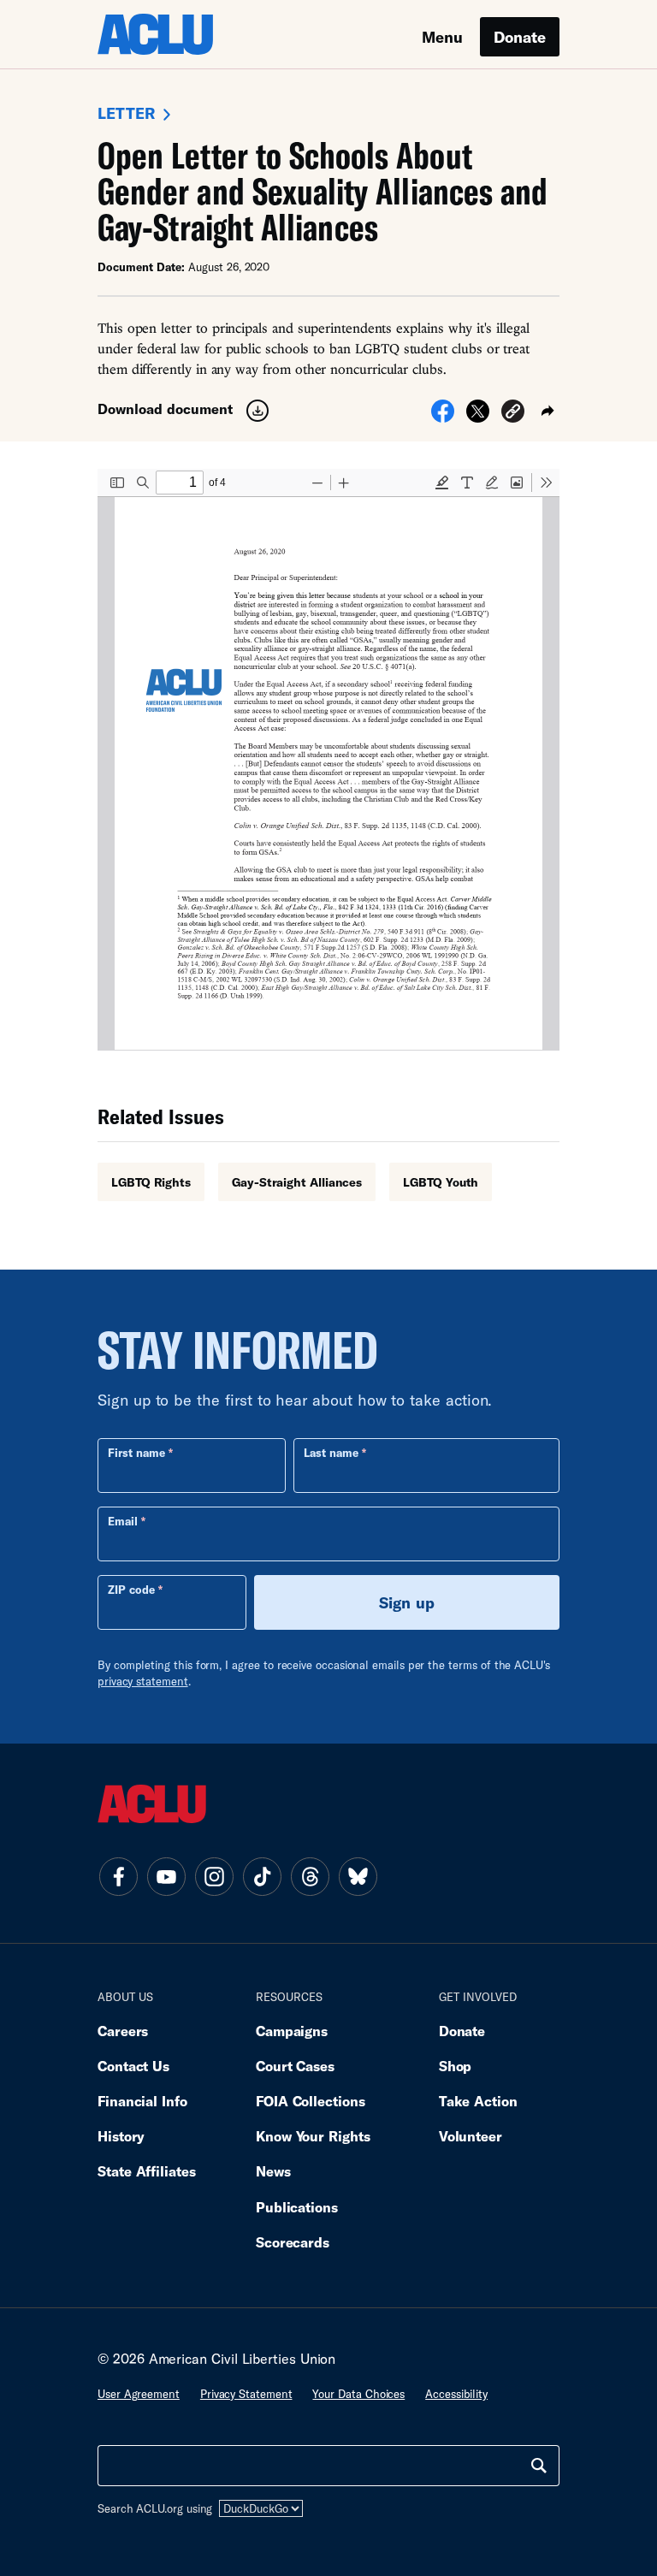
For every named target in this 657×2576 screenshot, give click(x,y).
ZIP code (131, 1590)
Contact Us (133, 2066)
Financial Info (142, 2101)
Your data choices (358, 2394)
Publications (297, 2207)
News (273, 2171)
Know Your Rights (313, 2136)
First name (136, 1453)
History (121, 2136)
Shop (456, 2066)
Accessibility (456, 2394)
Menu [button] (442, 37)
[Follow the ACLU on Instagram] (214, 1876)
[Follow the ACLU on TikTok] (262, 1876)
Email (123, 1521)
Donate (520, 37)
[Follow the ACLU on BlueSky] (358, 1876)
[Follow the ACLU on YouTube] (166, 1876)
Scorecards (293, 2242)
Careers (123, 2031)
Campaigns (292, 2031)
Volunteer (471, 2136)
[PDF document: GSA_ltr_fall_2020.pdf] (328, 760)
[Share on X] (478, 417)
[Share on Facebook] (443, 417)
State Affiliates (147, 2171)
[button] (513, 414)
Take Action (478, 2101)
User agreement (139, 2394)
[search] (539, 2466)
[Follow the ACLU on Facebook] (118, 1876)
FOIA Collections (311, 2101)
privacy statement (143, 1681)
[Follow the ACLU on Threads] (310, 1876)
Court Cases (295, 2066)
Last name (331, 1453)
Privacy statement (246, 2394)
